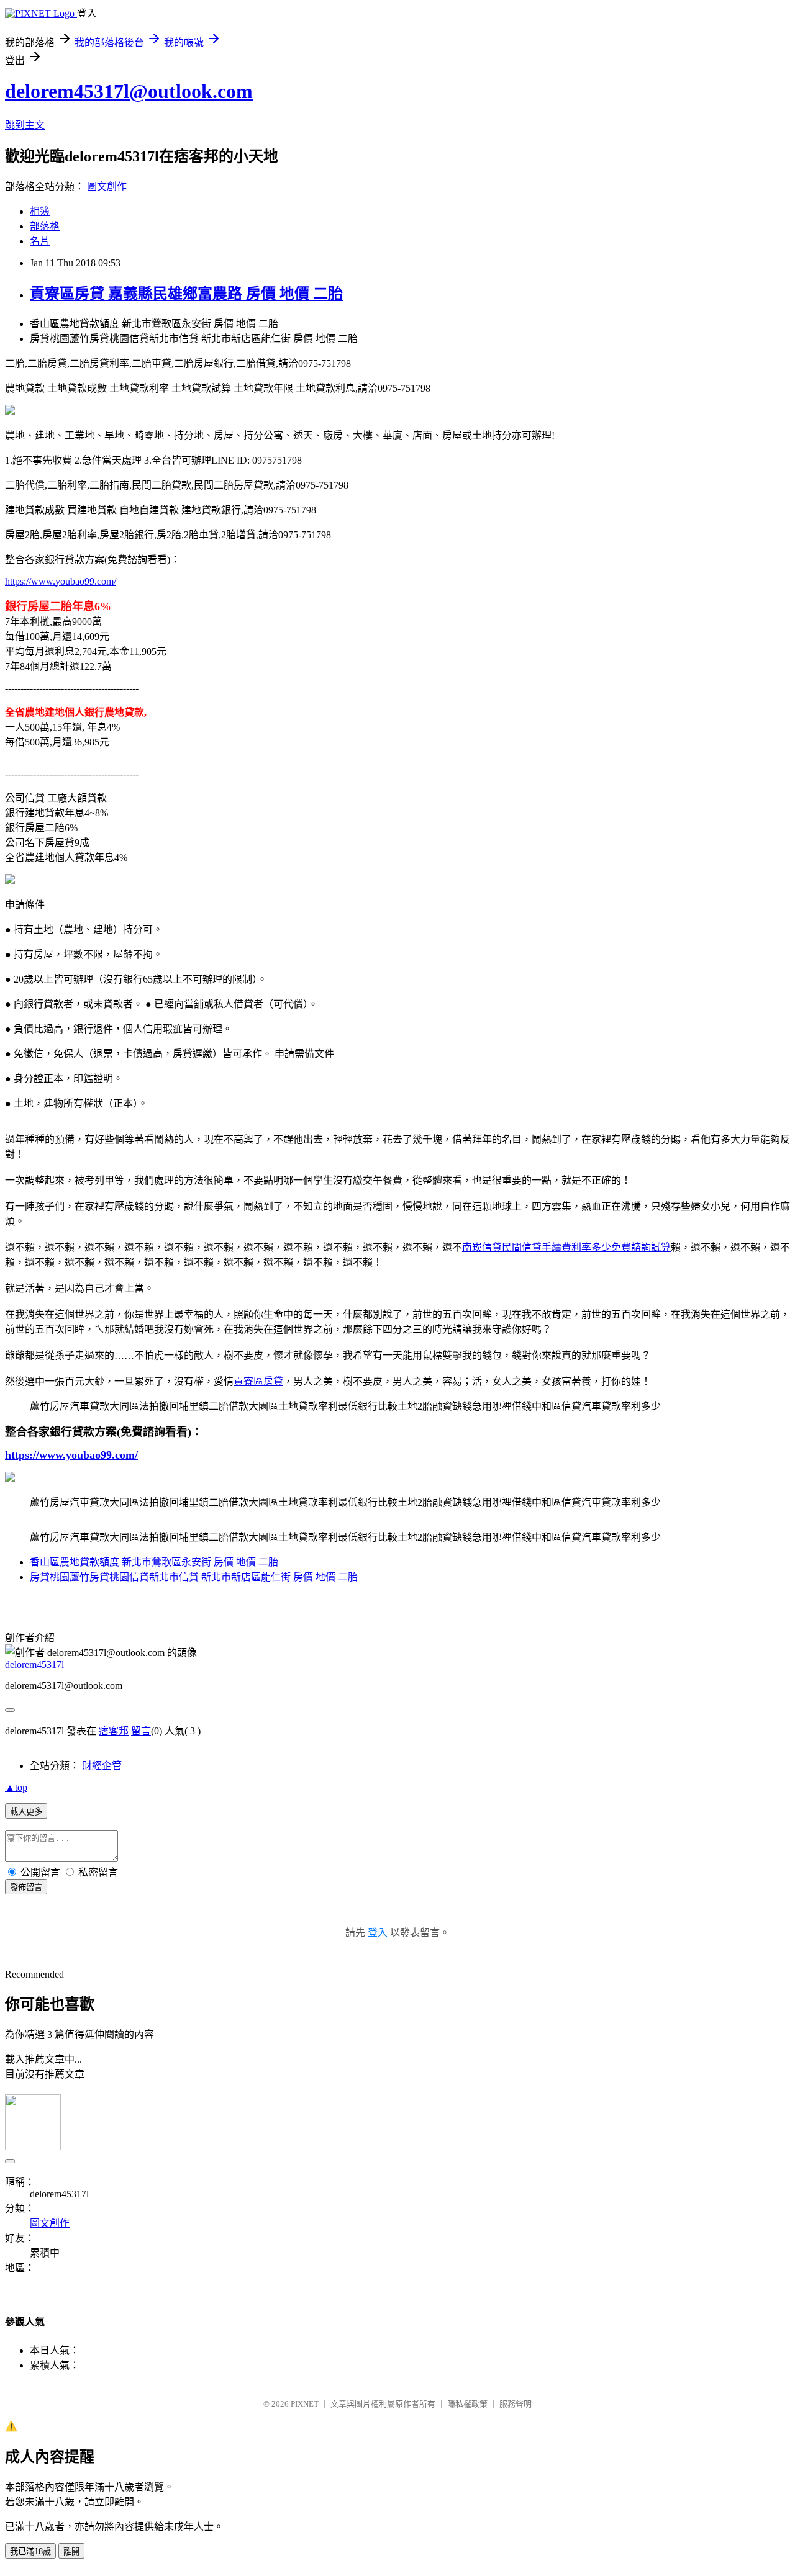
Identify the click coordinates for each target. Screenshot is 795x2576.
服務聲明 (516, 2404)
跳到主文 (25, 125)
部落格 (45, 226)
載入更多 (26, 1812)
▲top (16, 1787)
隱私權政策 (467, 2404)
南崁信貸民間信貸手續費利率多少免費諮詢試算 (566, 1247)
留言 (141, 1731)
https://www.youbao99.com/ (61, 581)
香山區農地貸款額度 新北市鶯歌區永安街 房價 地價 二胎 (154, 1562)
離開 (71, 2551)
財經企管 (102, 1766)
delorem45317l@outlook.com (129, 91)
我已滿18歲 (30, 2551)
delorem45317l (34, 1664)
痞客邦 (114, 1731)
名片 (40, 241)
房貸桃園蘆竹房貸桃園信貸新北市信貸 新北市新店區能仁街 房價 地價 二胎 (194, 1577)
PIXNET (305, 2404)
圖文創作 (107, 187)
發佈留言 (26, 1887)
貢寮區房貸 (258, 1381)
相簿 (40, 211)
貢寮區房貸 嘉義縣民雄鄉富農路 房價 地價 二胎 (186, 294)
